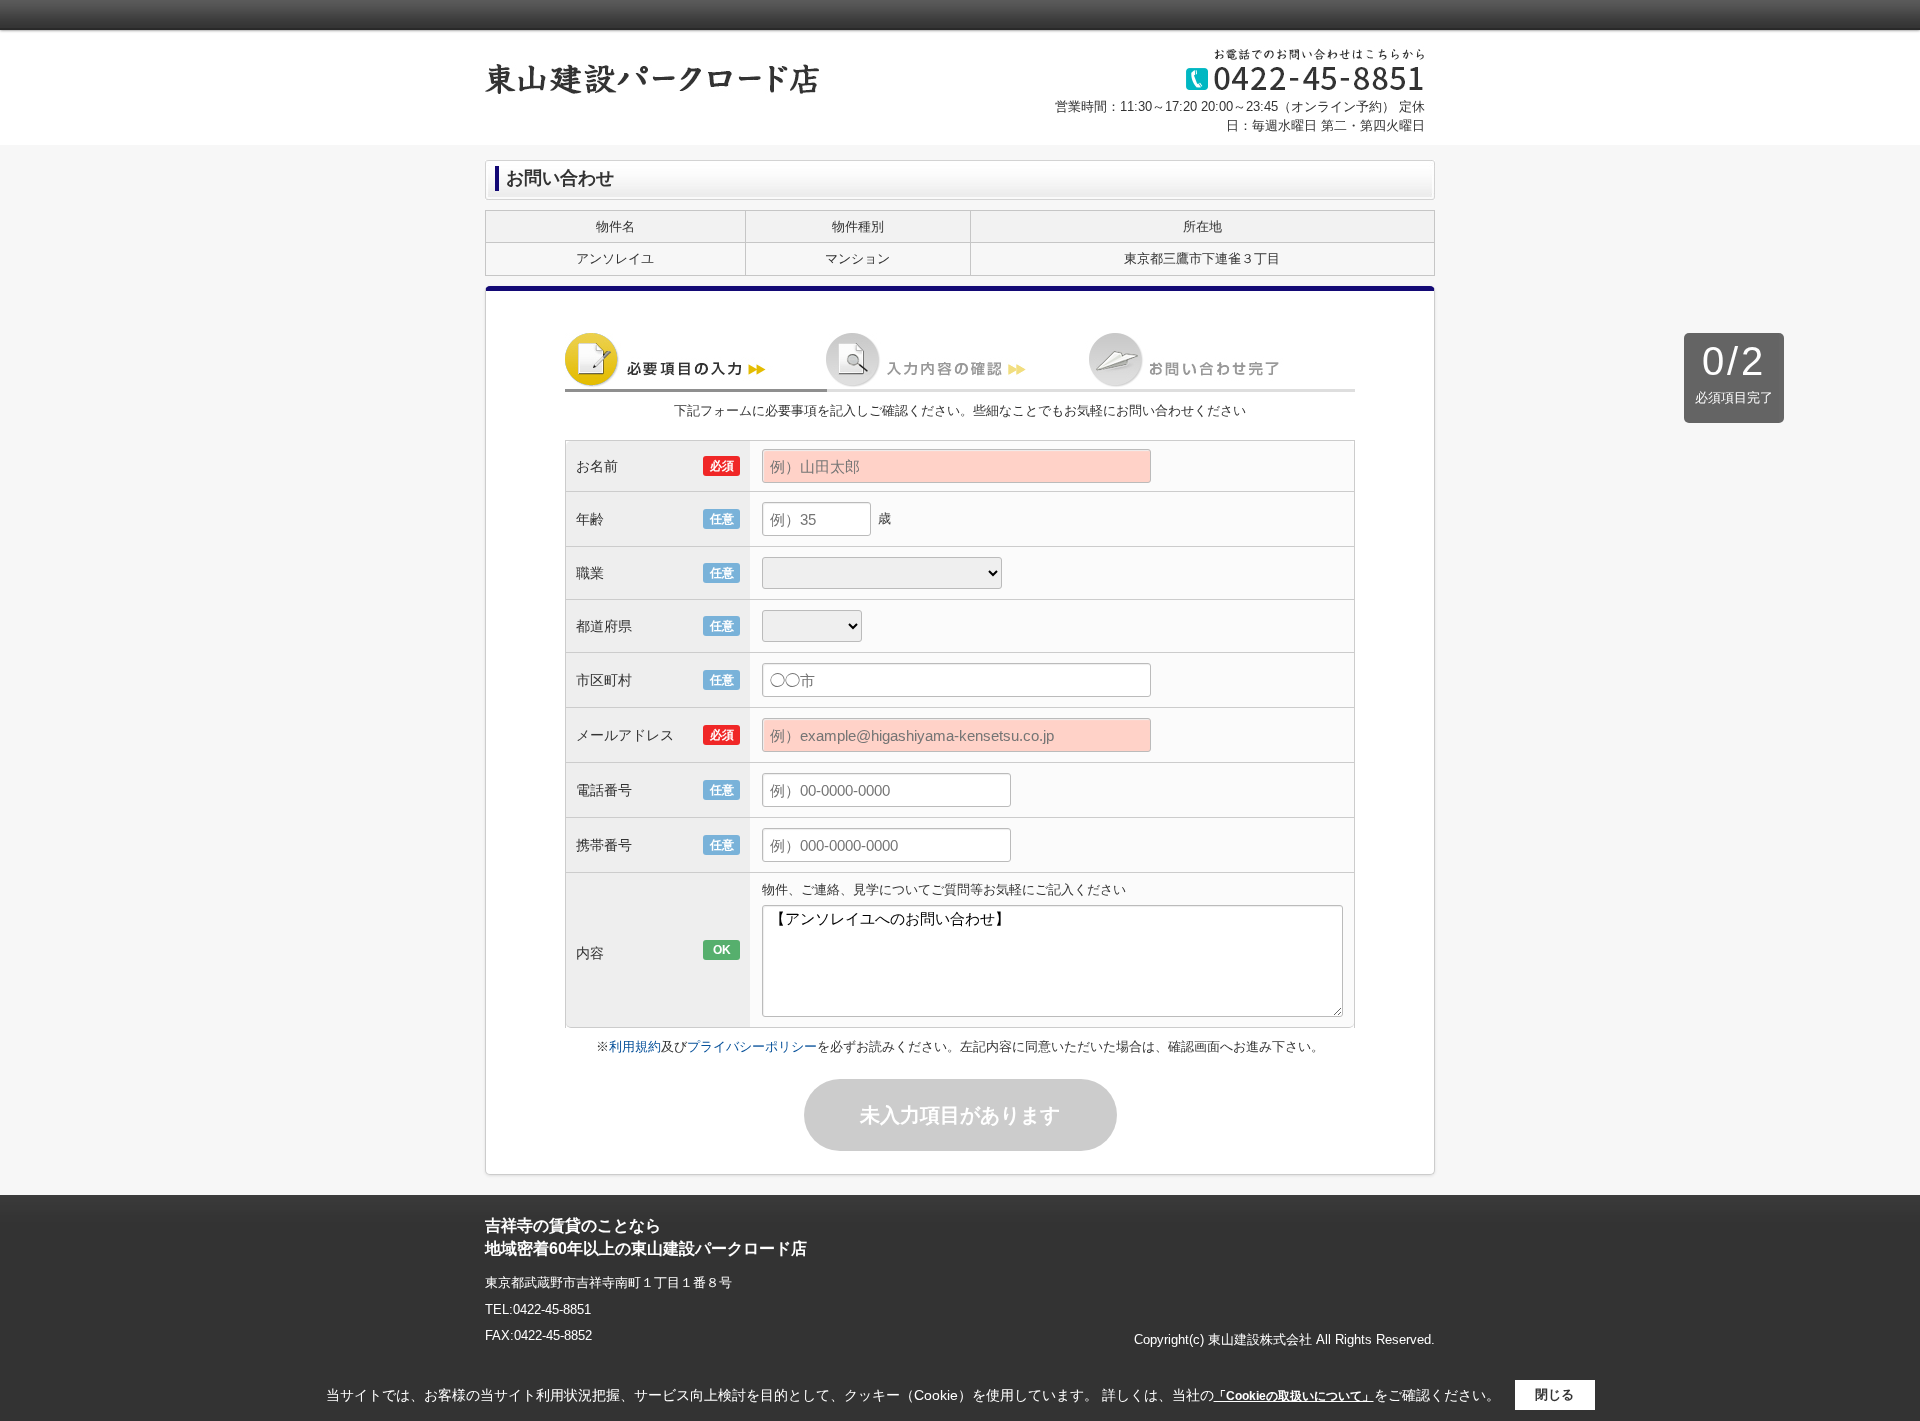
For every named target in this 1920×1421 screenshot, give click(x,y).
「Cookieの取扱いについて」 (1294, 1396)
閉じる (1554, 1394)
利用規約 (635, 1046)
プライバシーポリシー (752, 1046)
